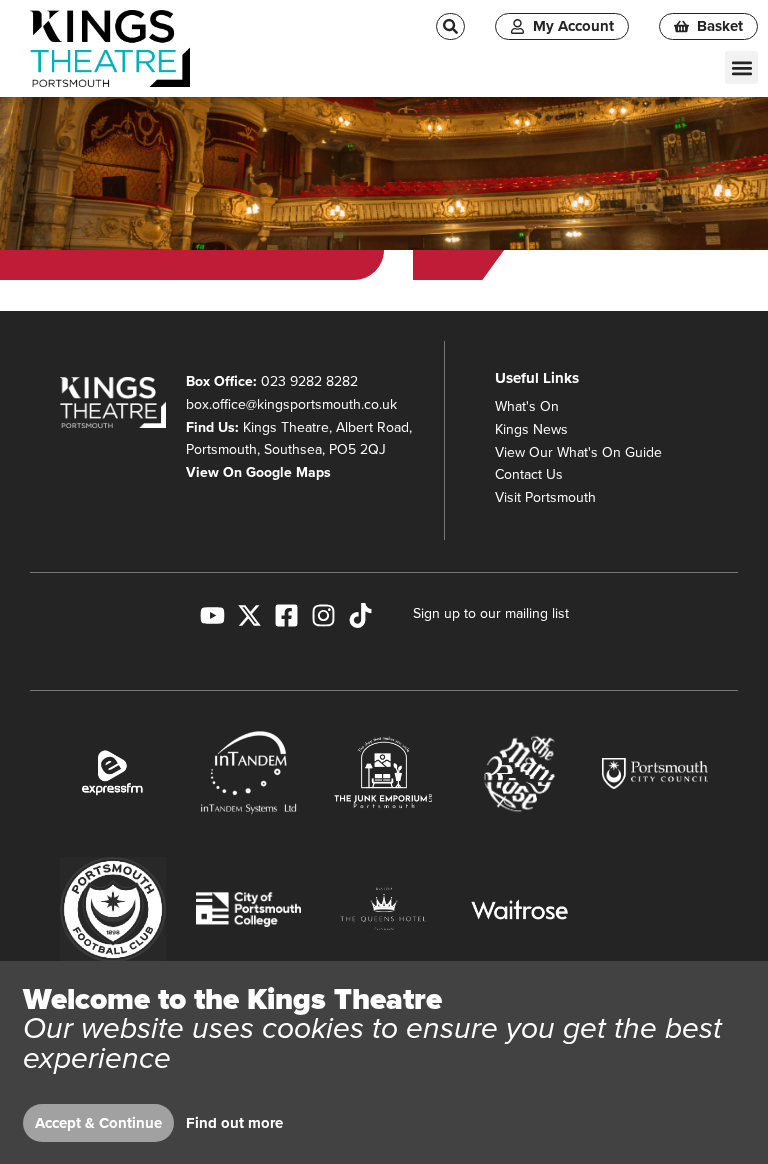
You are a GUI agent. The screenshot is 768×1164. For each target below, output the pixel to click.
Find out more (234, 1123)
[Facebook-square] (286, 615)
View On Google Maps (258, 472)
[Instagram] (323, 615)
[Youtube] (212, 615)
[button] (741, 67)
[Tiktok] (360, 615)
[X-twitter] (249, 615)
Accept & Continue (98, 1123)
